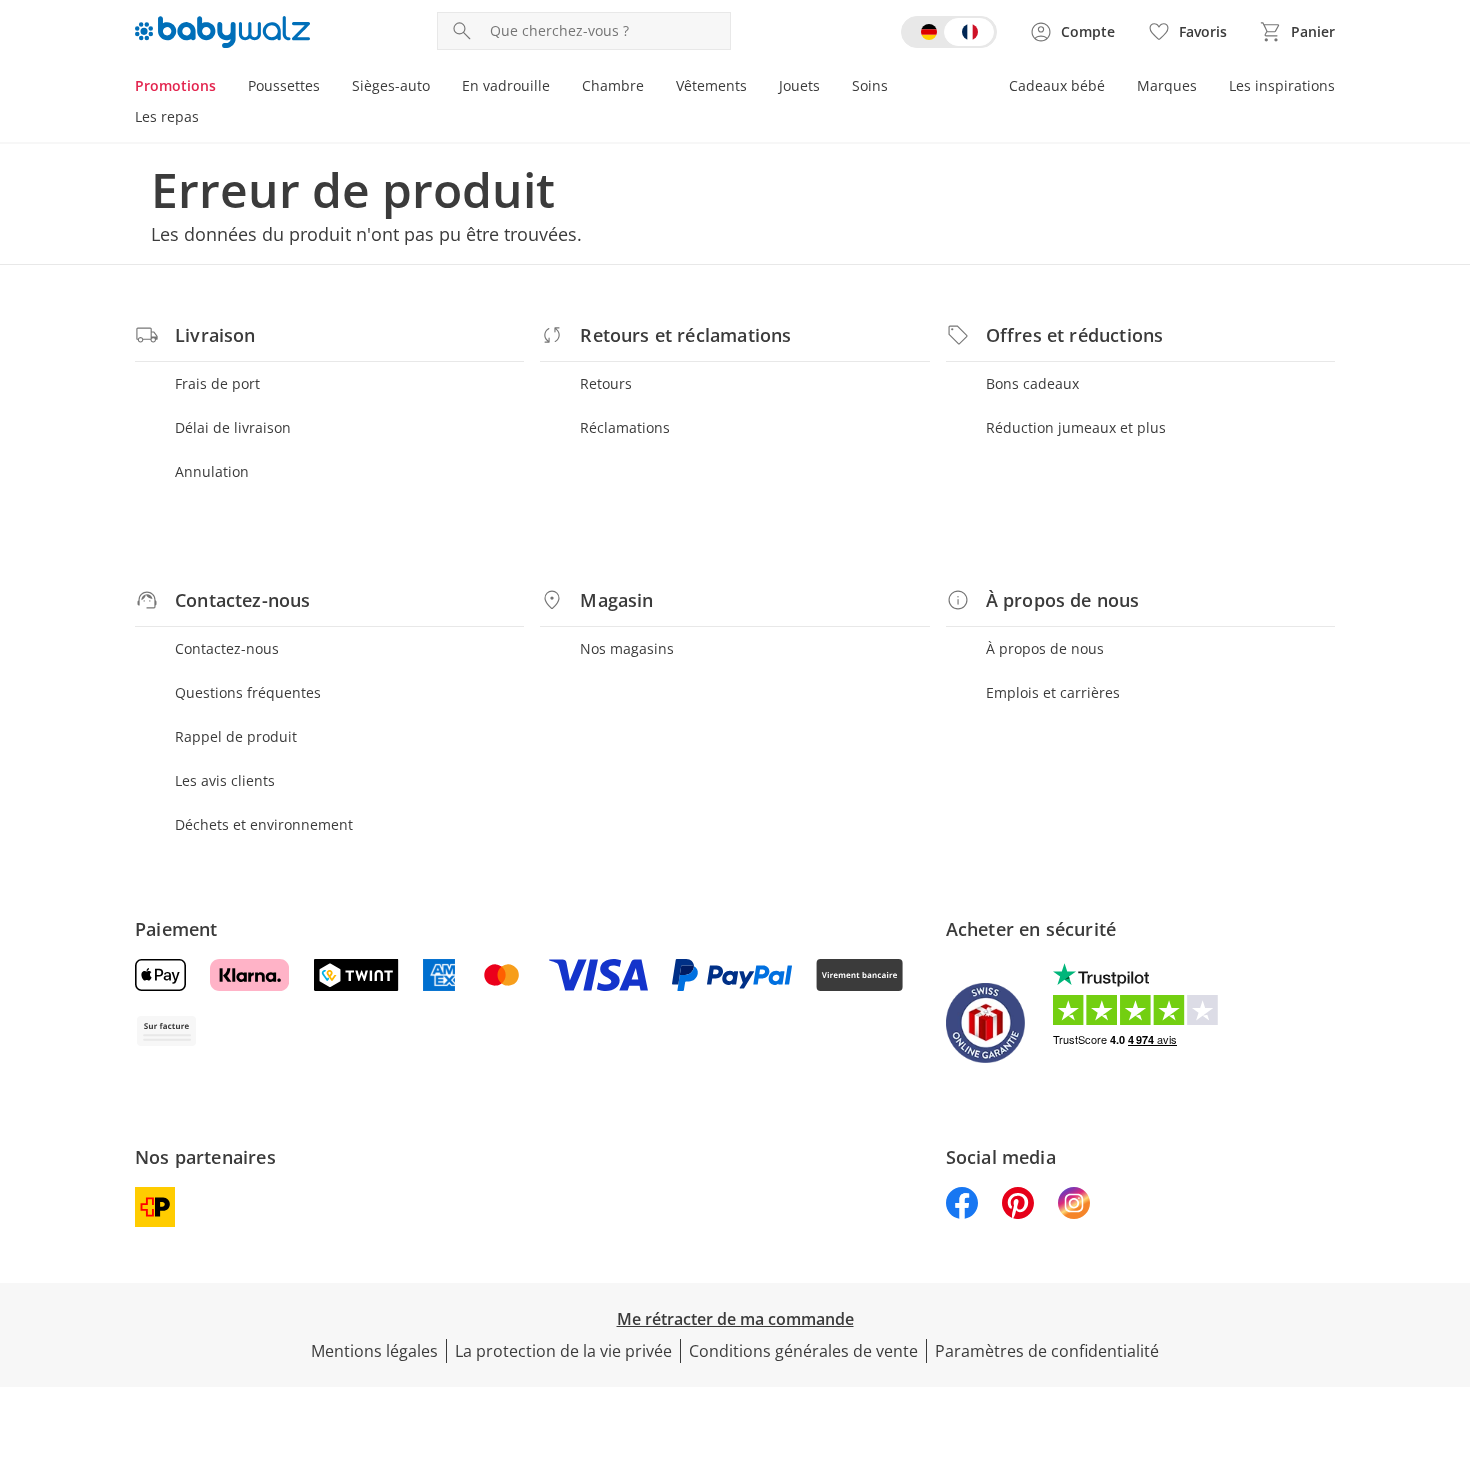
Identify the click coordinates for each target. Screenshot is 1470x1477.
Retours (606, 383)
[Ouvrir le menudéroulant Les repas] (207, 119)
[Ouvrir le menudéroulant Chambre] (652, 88)
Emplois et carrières (1053, 692)
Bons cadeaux (1032, 383)
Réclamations (625, 427)
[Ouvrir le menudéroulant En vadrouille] (558, 88)
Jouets (799, 85)
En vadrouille (506, 85)
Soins (870, 85)
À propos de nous (1045, 648)
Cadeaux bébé (1057, 85)
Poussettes (284, 85)
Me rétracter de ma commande (735, 1319)
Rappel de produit (236, 736)
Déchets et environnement (264, 824)
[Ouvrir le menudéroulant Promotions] (224, 88)
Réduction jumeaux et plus (1076, 427)
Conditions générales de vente (803, 1351)
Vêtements (711, 85)
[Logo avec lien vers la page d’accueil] (222, 32)
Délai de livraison (233, 427)
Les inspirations (1282, 85)
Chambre (613, 85)
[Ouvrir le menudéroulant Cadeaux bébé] (1113, 88)
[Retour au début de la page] (1446, 1333)
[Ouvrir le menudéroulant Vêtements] (755, 88)
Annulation (212, 471)
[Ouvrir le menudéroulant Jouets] (828, 88)
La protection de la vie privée (563, 1351)
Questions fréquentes (248, 692)
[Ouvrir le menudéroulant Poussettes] (328, 88)
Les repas (167, 116)
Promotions (175, 85)
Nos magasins (627, 648)
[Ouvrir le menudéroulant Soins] (896, 88)
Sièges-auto (391, 85)
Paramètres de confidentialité (1047, 1351)
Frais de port (217, 383)
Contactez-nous (227, 648)
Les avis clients (225, 780)
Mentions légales (374, 1351)
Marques (1167, 85)
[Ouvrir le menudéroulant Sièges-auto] (438, 88)
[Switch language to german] (949, 32)
